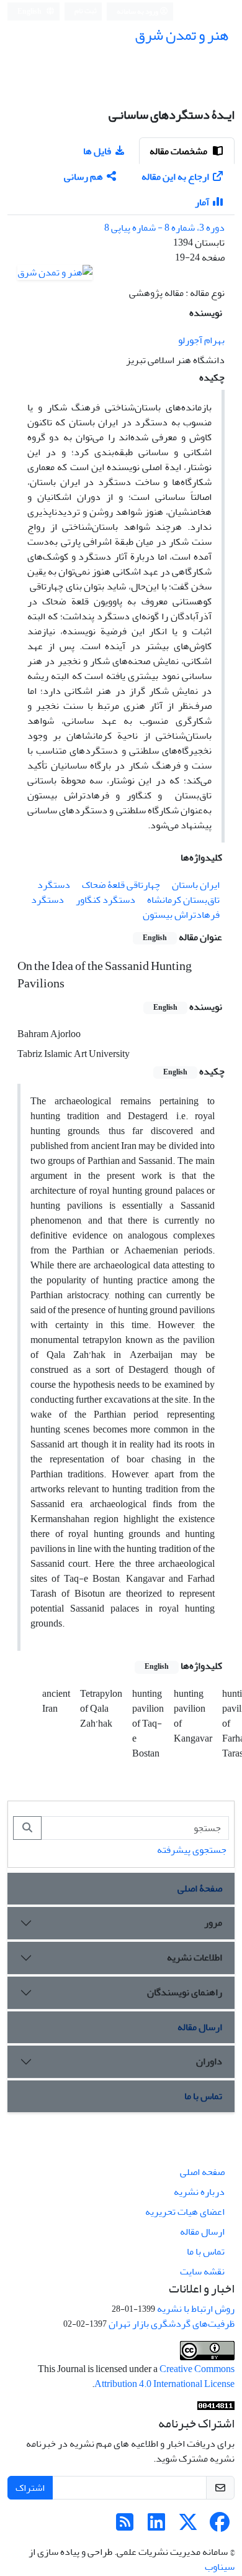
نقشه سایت (202, 2271)
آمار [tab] (202, 202)
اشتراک (30, 2488)
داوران (209, 2061)
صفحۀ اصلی (200, 1888)
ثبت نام (86, 11)
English (30, 12)
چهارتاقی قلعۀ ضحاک (121, 885)
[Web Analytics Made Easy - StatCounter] (216, 2409)
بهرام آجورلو (201, 340)
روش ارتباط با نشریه (196, 2309)
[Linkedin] (156, 2526)
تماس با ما (203, 2096)
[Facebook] (220, 2526)
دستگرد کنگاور (105, 900)
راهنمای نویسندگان (185, 1992)
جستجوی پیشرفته (192, 1850)
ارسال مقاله (200, 2027)
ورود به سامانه (138, 12)
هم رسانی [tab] (83, 177)
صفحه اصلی (202, 2172)
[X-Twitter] (188, 2526)
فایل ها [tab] (97, 151)
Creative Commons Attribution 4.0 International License (164, 2376)
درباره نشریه (199, 2192)
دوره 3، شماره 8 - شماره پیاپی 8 (164, 228)
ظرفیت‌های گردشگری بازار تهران (172, 2324)
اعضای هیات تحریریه (185, 2212)
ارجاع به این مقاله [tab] (175, 177)
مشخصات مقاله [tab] (179, 151)
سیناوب (220, 2567)
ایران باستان (196, 885)
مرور (213, 1923)
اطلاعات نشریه (195, 1957)
